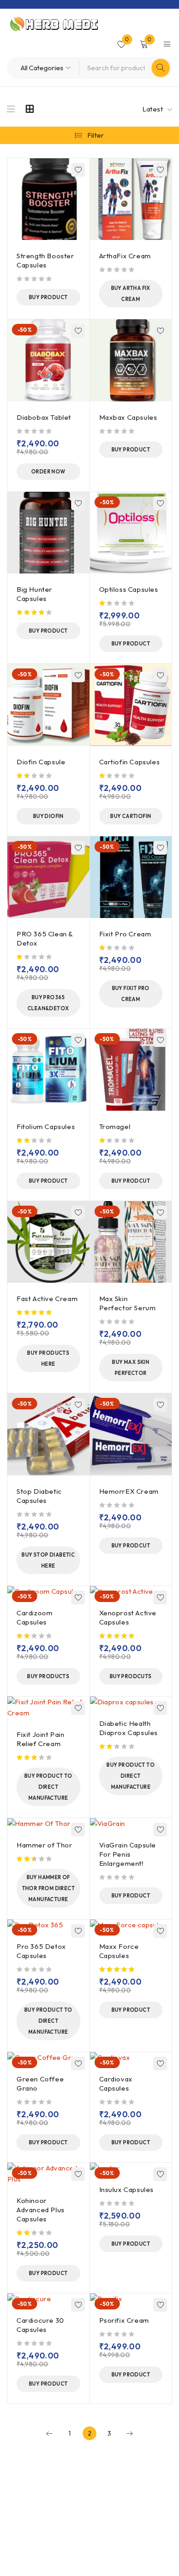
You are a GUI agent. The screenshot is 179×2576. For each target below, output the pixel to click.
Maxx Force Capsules (119, 1951)
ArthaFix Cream (125, 256)
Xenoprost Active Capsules (128, 1617)
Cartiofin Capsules (130, 762)
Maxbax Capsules (128, 417)
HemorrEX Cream (129, 1491)
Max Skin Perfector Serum (128, 1303)
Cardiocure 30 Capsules (40, 2325)
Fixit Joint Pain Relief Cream (41, 1739)
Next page (129, 2433)
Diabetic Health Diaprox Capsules (129, 1728)
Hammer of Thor (44, 1845)
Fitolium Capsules (46, 1127)
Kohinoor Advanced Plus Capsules (41, 2210)
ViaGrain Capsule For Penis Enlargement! (128, 1854)
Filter (96, 135)
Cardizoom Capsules (34, 1617)
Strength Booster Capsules (45, 260)
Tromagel (115, 1127)
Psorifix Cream (124, 2320)
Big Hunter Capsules (34, 594)
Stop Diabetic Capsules (39, 1496)
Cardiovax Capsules (116, 2084)
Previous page (50, 2433)
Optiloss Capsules (129, 589)
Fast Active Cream (47, 1299)
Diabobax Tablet (44, 417)
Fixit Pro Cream (125, 934)
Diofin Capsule (41, 762)
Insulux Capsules (127, 2189)
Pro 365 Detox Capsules (41, 1951)
